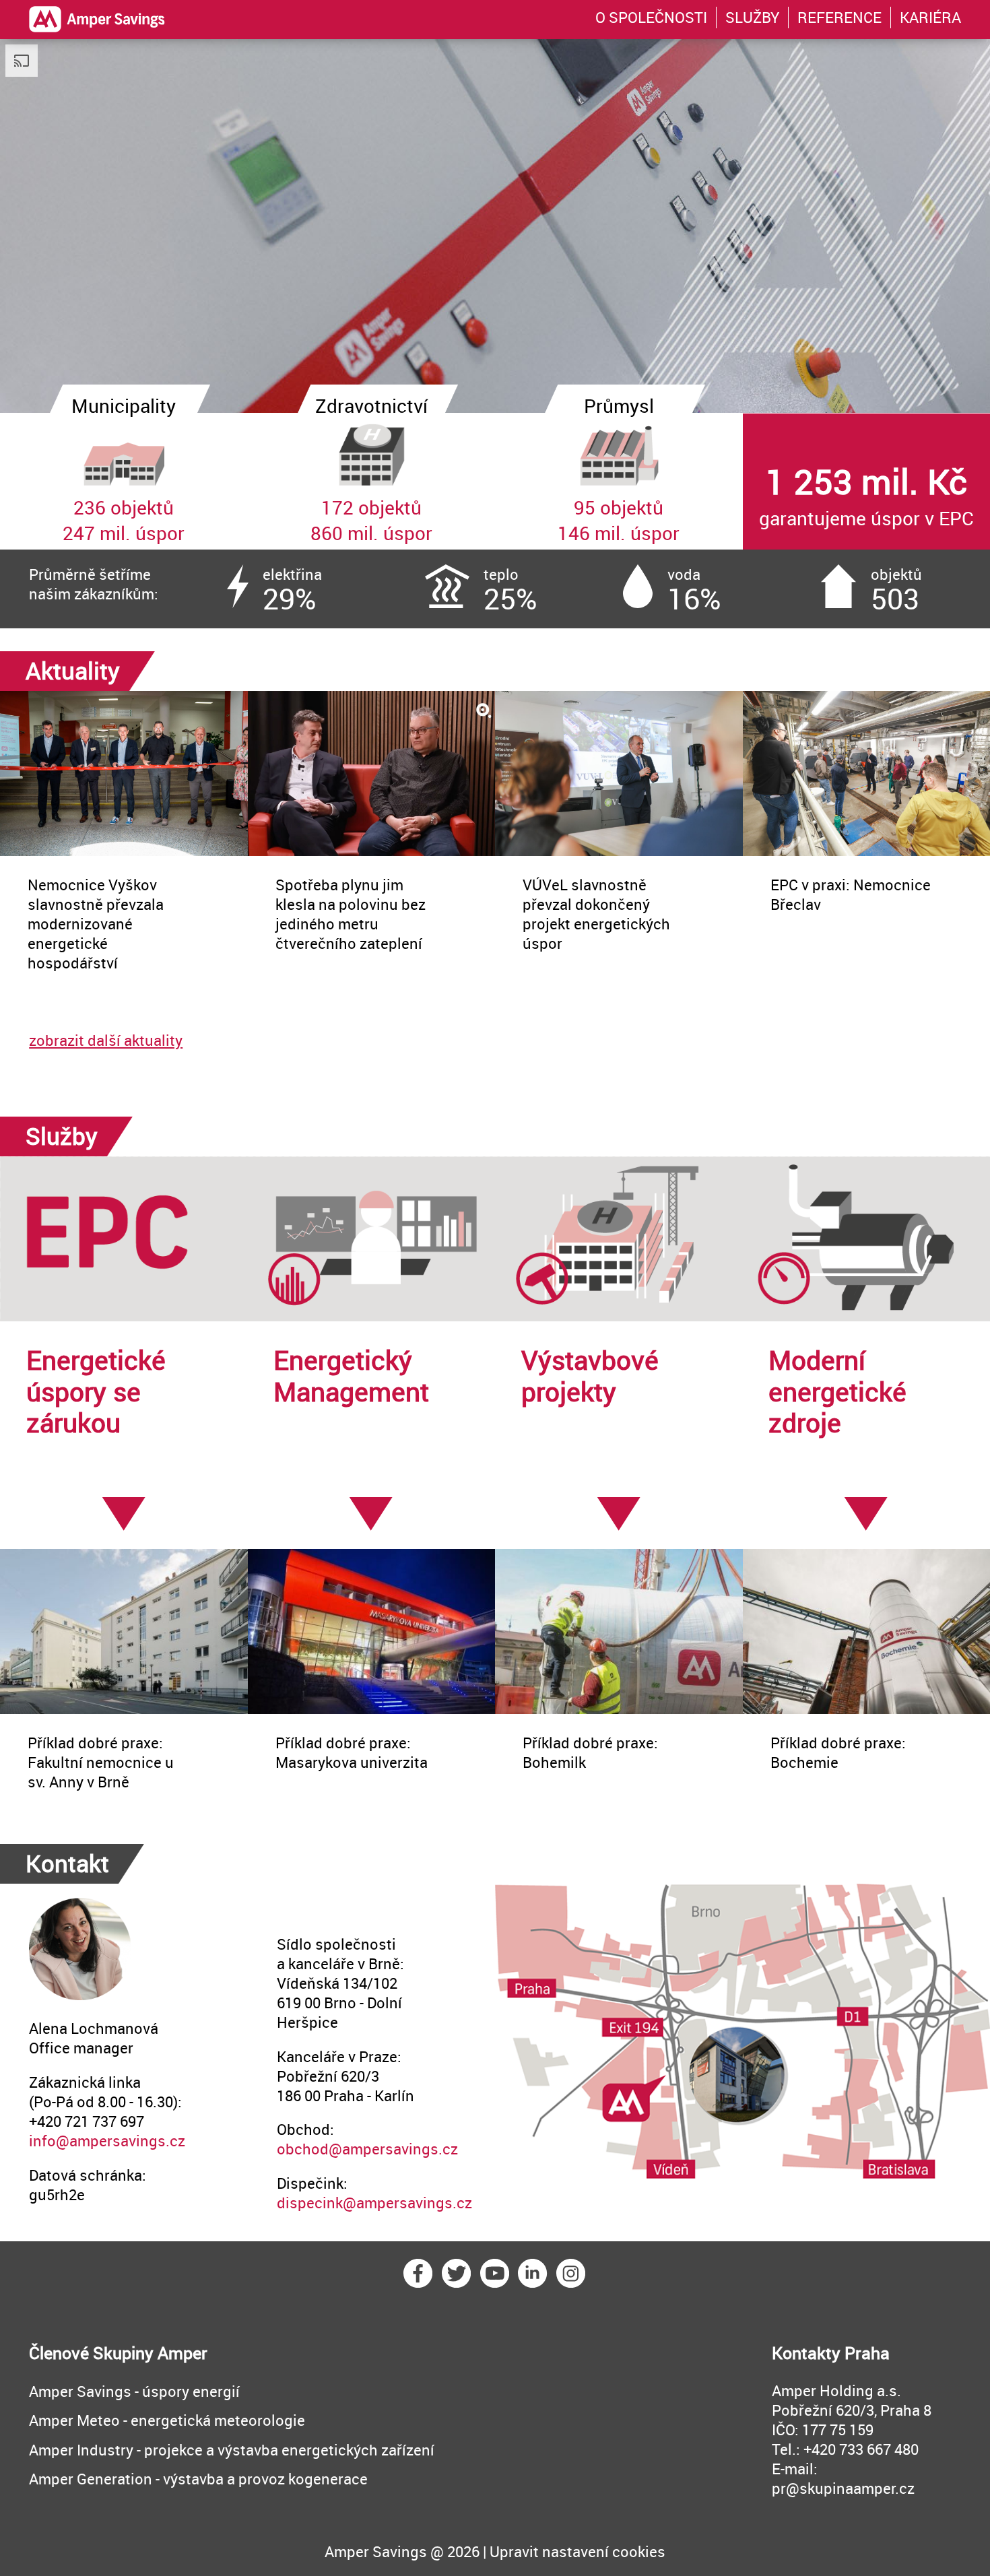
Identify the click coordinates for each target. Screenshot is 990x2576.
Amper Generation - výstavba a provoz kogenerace (198, 2479)
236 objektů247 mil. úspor (124, 480)
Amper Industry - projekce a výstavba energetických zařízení (232, 2450)
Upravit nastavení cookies (577, 2551)
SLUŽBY (752, 17)
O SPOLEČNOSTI (651, 17)
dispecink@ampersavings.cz (374, 2203)
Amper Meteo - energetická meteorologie (167, 2420)
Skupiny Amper (150, 2352)
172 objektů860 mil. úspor (371, 480)
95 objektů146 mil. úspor (619, 480)
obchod (303, 2149)
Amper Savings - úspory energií (134, 2391)
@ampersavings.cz (393, 2149)
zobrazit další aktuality (106, 1040)
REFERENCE (839, 17)
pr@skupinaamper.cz (843, 2488)
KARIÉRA (930, 17)
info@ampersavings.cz (107, 2141)
